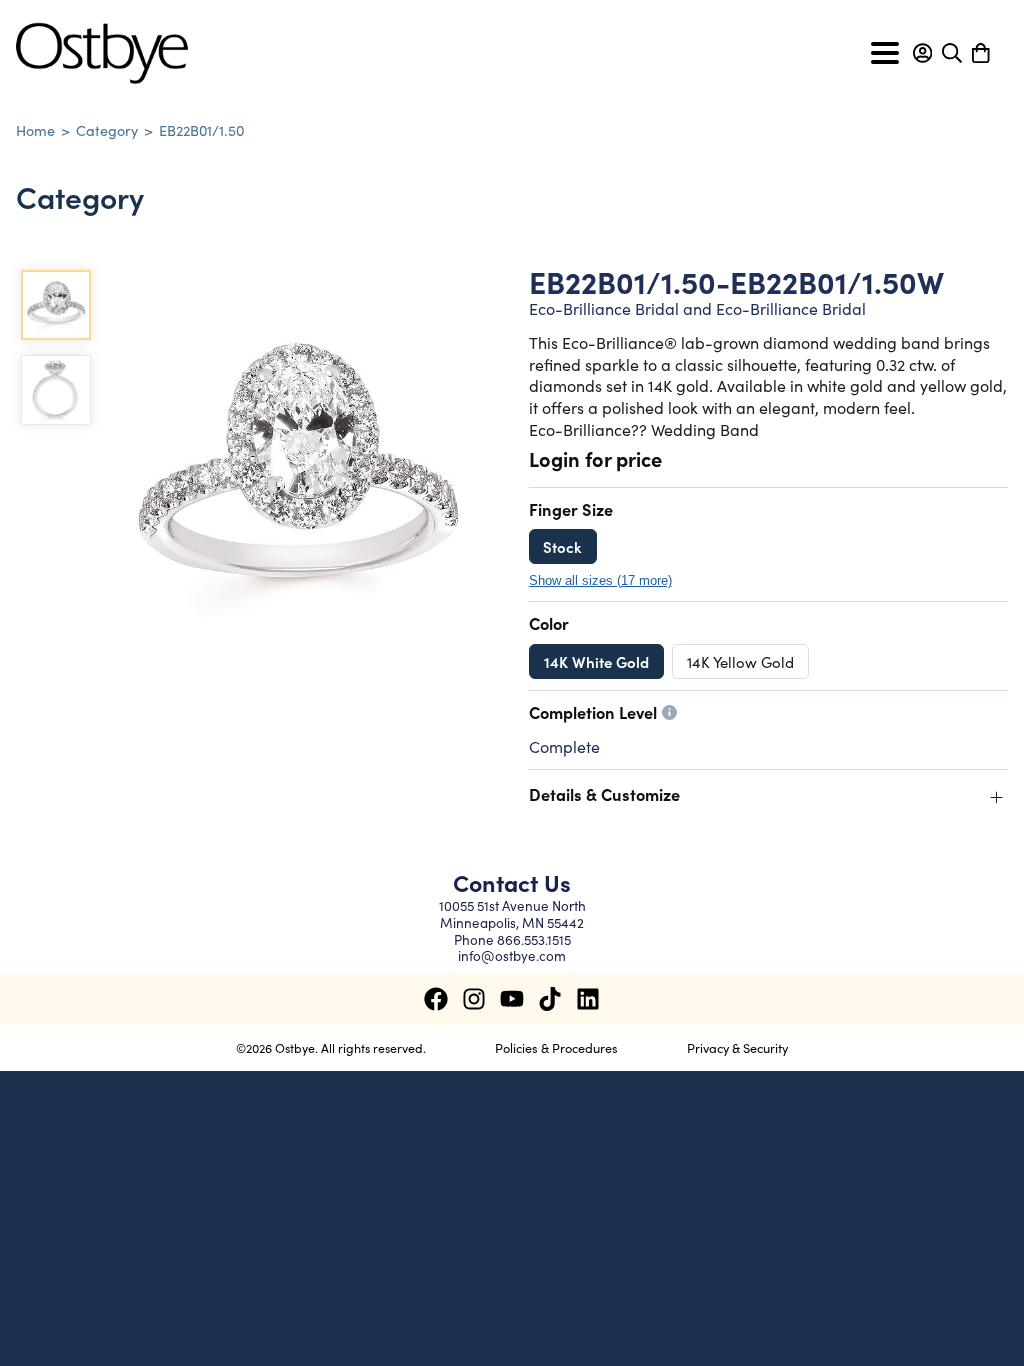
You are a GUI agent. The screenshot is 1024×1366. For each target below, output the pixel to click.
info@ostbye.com (512, 955)
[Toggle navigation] (885, 53)
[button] (922, 53)
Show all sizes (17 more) (600, 581)
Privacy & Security (737, 1047)
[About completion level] (669, 712)
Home (35, 130)
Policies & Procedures (556, 1047)
